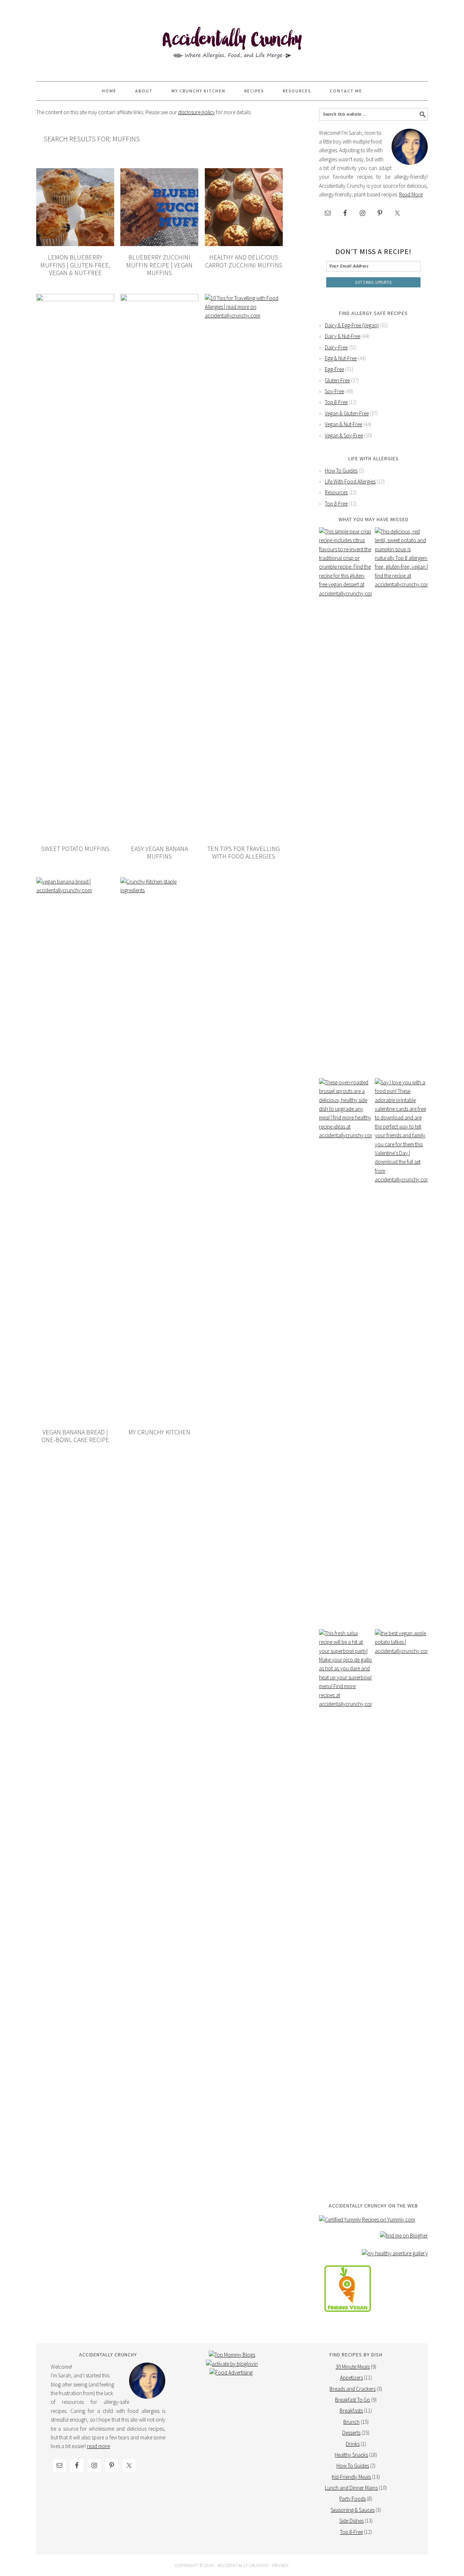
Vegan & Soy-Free (344, 435)
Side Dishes (351, 2521)
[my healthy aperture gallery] (395, 2253)
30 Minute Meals (353, 2367)
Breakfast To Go (353, 2400)
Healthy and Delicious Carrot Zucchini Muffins (244, 261)
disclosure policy (196, 112)
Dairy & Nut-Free (343, 336)
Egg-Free (334, 369)
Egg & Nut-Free (341, 358)
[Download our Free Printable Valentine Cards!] (401, 1350)
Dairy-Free (336, 347)
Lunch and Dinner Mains (351, 2488)
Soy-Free (334, 391)
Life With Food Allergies (350, 481)
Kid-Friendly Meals (351, 2477)
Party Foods (353, 2499)
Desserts (351, 2433)
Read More (411, 194)
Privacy (280, 2565)
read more (98, 2446)
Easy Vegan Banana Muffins (159, 853)
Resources (336, 492)
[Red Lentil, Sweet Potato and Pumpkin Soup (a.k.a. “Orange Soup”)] (401, 799)
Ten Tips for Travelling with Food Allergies (244, 853)
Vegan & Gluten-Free (347, 413)
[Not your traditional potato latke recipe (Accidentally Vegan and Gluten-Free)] (401, 1901)
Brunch (351, 2422)
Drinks (353, 2444)
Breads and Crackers (353, 2389)
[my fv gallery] (348, 2317)
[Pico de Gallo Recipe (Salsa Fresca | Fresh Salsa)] (345, 1901)
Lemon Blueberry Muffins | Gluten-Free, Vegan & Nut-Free (75, 265)
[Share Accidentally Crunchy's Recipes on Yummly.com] (367, 2220)
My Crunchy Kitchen (159, 1432)
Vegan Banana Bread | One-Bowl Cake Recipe (75, 1436)
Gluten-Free (337, 380)
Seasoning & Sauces (353, 2510)
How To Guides (341, 471)
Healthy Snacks (351, 2455)
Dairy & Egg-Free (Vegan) (352, 325)
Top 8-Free (336, 402)
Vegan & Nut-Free (343, 424)
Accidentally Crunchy (232, 44)
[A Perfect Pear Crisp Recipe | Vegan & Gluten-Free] (345, 799)
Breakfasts (351, 2411)
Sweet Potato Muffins (75, 849)
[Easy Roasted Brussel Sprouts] (345, 1350)
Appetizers (351, 2378)
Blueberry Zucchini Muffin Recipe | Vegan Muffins (159, 265)
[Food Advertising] (231, 2373)
